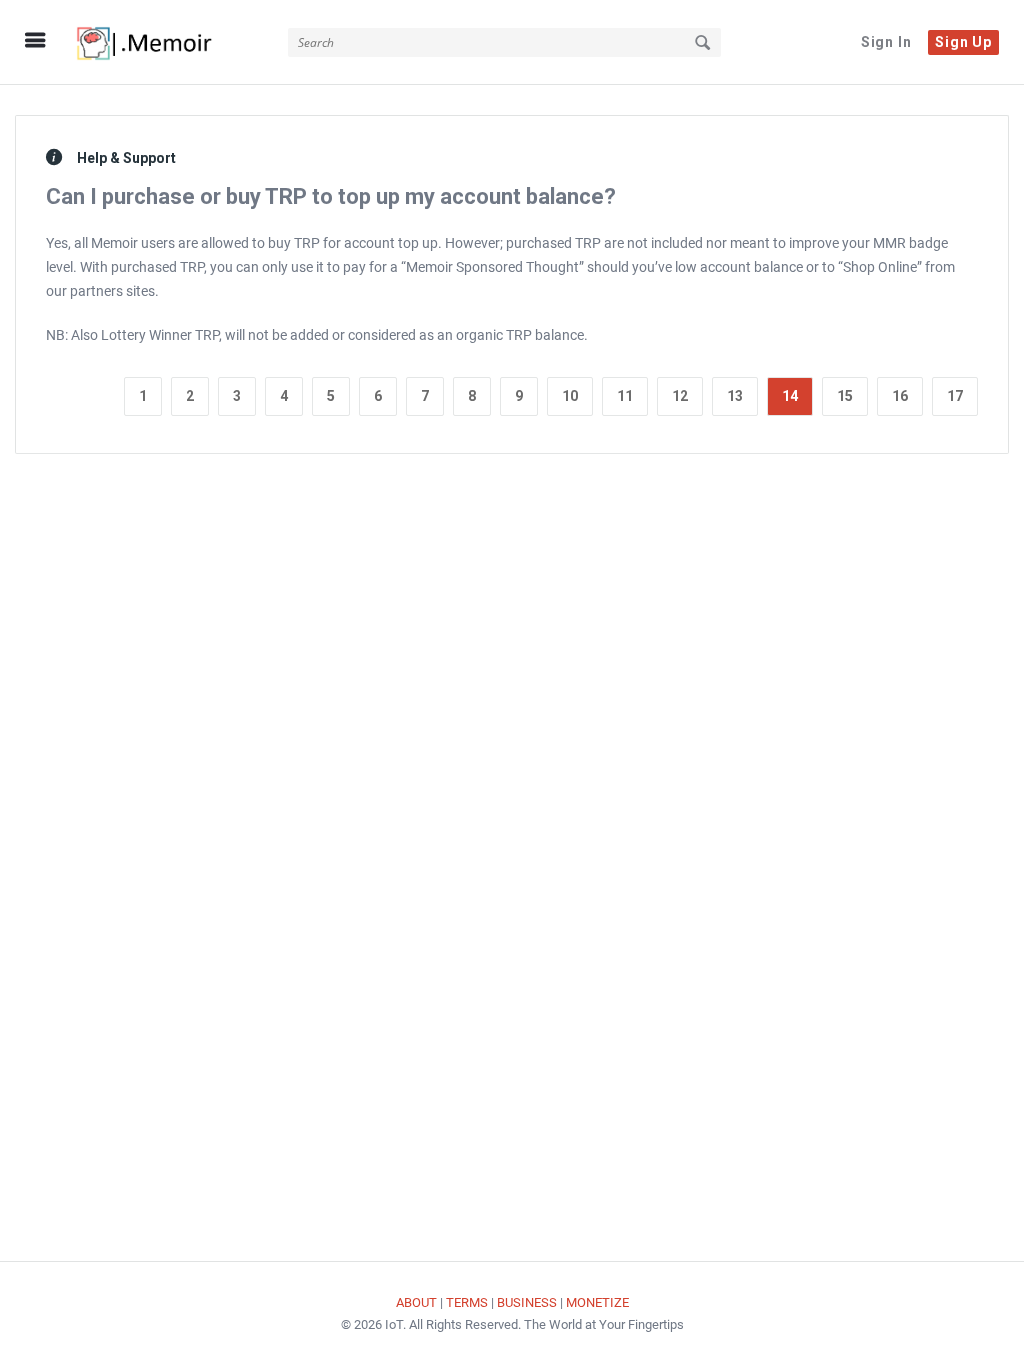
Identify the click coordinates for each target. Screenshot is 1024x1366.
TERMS (467, 1302)
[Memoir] (166, 42)
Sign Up (963, 42)
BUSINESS (527, 1302)
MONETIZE (597, 1302)
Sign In (886, 42)
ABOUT (416, 1302)
